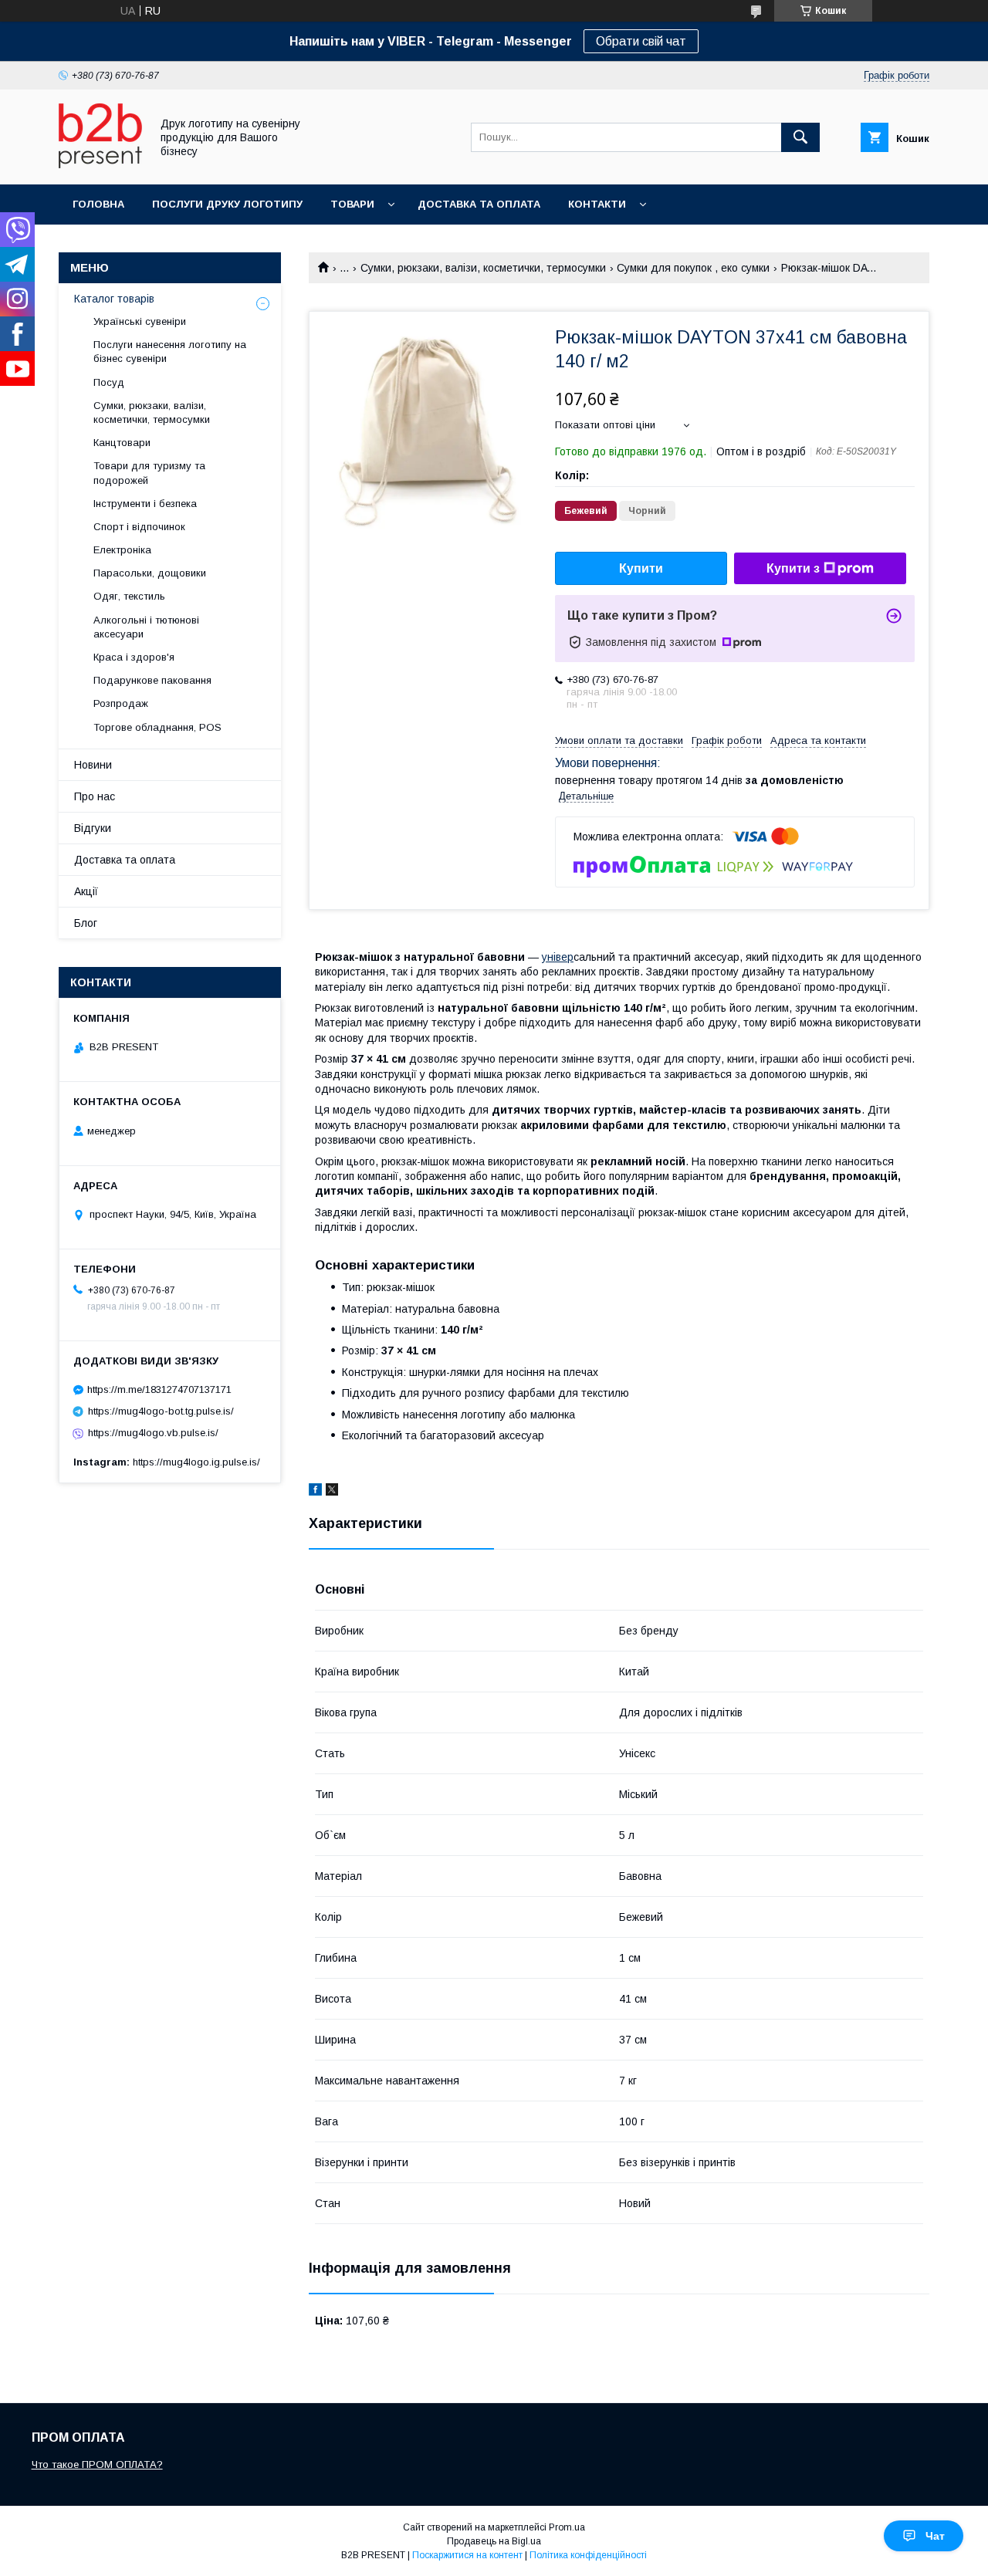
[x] (332, 1492)
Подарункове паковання (152, 680)
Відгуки (93, 828)
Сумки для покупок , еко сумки (693, 268)
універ (558, 957)
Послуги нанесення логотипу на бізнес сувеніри (170, 352)
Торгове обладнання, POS (157, 727)
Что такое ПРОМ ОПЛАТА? (97, 2464)
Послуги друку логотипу (227, 204)
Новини (93, 765)
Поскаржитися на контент (467, 2555)
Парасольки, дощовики (150, 573)
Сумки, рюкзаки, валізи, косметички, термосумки (483, 268)
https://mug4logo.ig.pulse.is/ (196, 1462)
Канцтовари (122, 443)
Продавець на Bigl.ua (494, 2541)
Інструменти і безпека (145, 504)
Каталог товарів (114, 299)
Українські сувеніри (140, 321)
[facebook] (315, 1492)
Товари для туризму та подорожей (149, 473)
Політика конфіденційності (588, 2555)
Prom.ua (567, 2527)
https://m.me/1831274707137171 (159, 1389)
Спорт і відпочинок (139, 527)
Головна (98, 204)
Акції (86, 891)
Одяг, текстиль (129, 596)
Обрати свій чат (641, 41)
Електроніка (122, 550)
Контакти (597, 204)
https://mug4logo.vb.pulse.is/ (153, 1433)
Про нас (95, 796)
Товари (352, 204)
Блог (86, 923)
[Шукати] (800, 137)
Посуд (109, 382)
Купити (641, 568)
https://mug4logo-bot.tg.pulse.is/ (161, 1411)
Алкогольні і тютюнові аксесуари (146, 627)
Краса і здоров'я (134, 657)
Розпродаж (121, 703)
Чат (935, 2536)
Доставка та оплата (479, 204)
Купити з (793, 568)
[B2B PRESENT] (100, 164)
